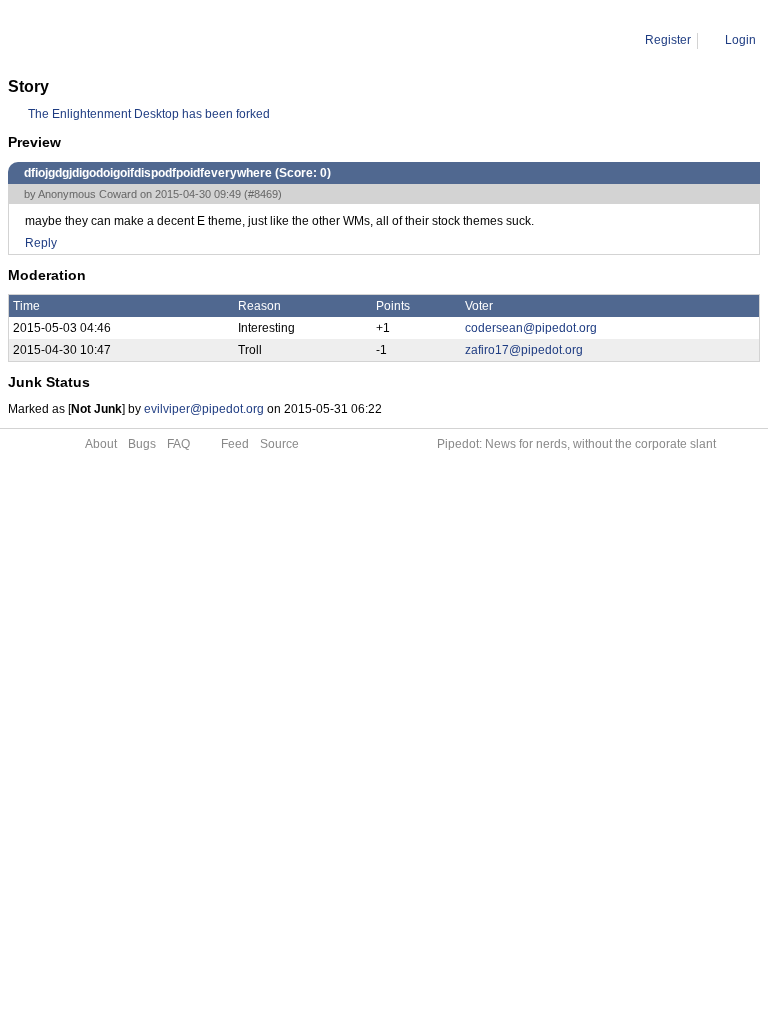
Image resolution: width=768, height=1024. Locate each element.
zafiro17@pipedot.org (524, 350)
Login (740, 40)
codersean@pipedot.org (531, 328)
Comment (110, 40)
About (101, 444)
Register (668, 40)
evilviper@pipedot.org (204, 409)
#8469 (263, 194)
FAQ (178, 444)
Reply (41, 243)
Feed (235, 444)
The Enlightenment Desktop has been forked (149, 114)
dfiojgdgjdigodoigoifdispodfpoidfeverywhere (270, 40)
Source (279, 444)
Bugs (142, 444)
